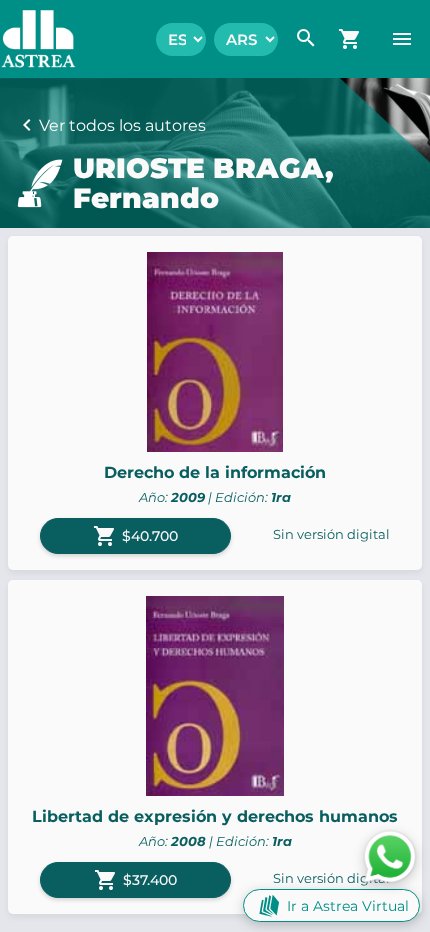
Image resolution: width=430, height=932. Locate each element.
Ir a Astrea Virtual (348, 906)
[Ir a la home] (28, 39)
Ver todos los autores (122, 125)
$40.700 (135, 536)
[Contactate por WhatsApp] (390, 855)
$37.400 (135, 880)
